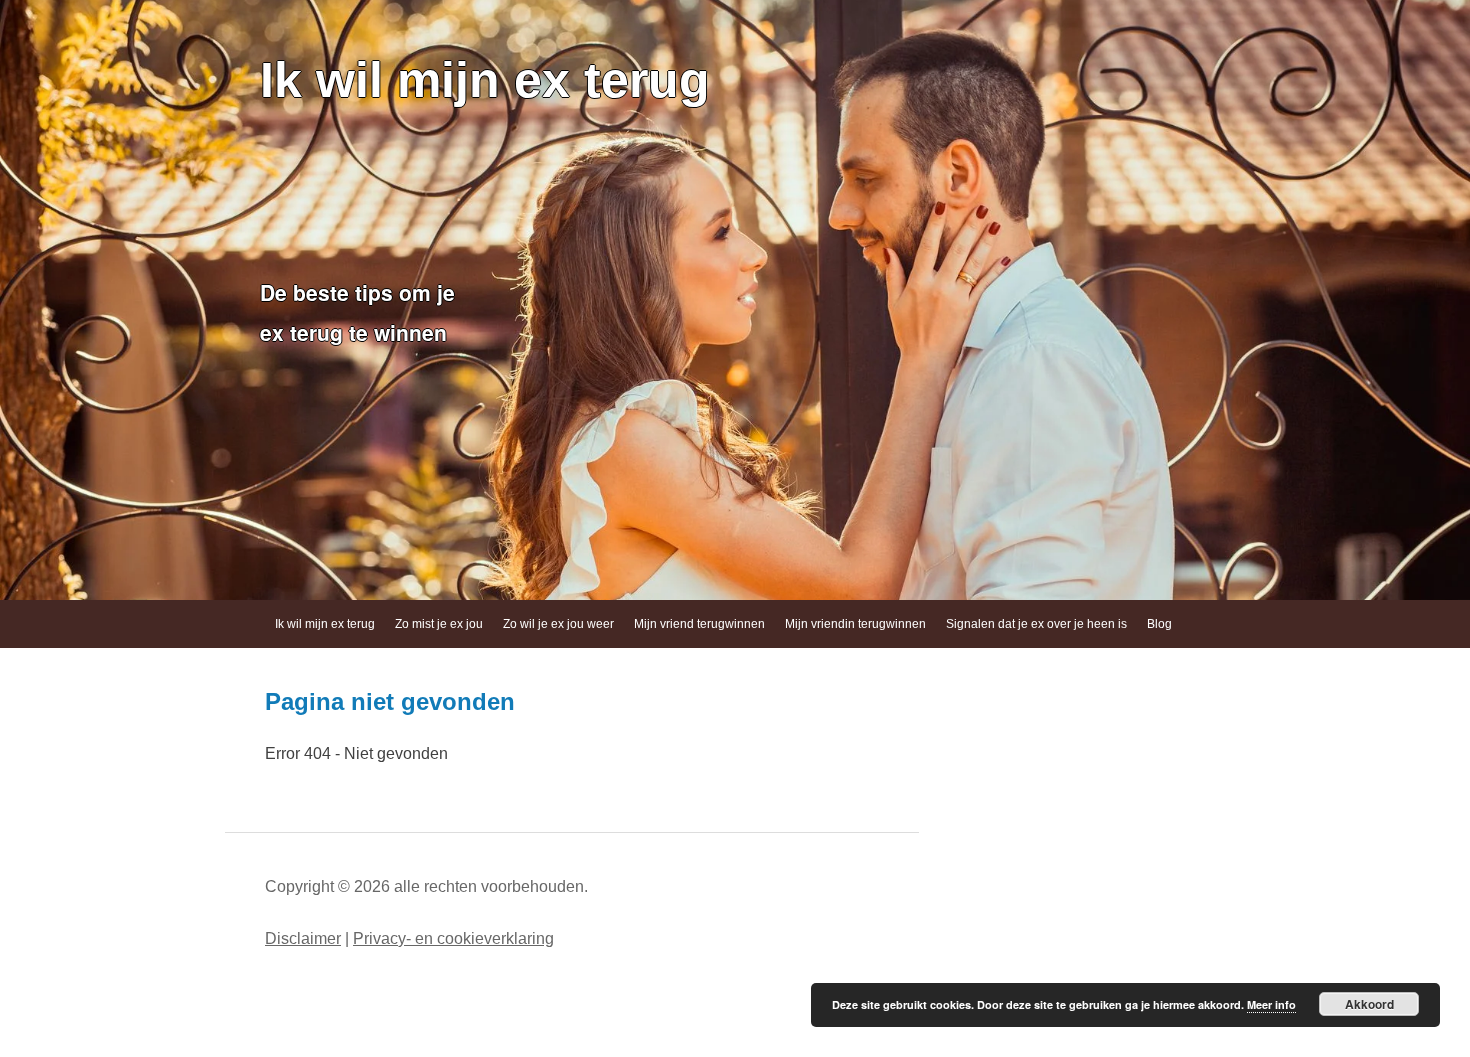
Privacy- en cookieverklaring (453, 938)
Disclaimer (303, 938)
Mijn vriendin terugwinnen (855, 624)
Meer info (1271, 1004)
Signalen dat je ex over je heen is (1036, 624)
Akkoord (1369, 1004)
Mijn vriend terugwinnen (699, 624)
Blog (1159, 624)
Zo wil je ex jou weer (558, 624)
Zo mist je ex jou (439, 624)
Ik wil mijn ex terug (485, 80)
